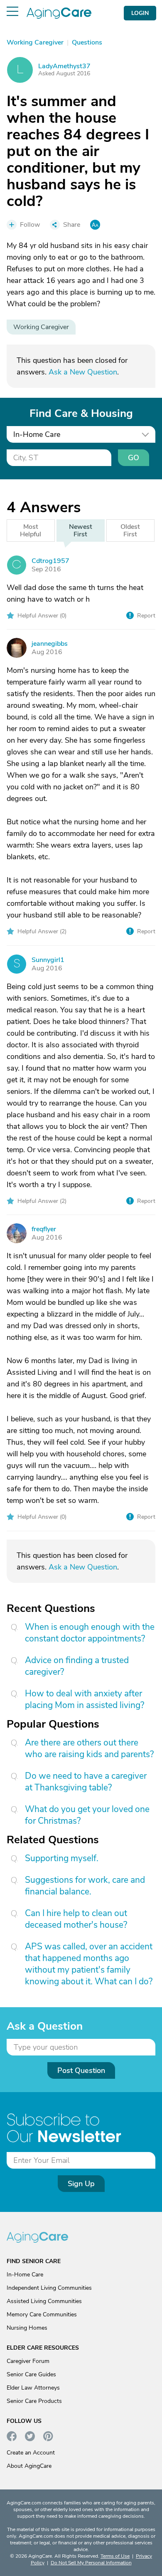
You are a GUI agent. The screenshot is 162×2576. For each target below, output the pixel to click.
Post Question (81, 2070)
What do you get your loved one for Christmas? (87, 1815)
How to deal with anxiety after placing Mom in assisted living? (85, 1699)
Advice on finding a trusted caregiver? (77, 1666)
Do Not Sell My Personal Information (91, 2563)
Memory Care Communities (42, 2314)
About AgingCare (29, 2466)
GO (134, 458)
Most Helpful (31, 531)
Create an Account (31, 2453)
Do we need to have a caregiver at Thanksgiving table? (86, 1782)
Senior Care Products (34, 2401)
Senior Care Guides (31, 2374)
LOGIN (140, 13)
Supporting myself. (62, 1858)
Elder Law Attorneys (33, 2388)
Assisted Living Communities (44, 2301)
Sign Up (81, 2184)
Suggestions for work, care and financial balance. (85, 1886)
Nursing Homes (27, 2328)
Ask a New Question (83, 372)
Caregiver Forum (28, 2361)
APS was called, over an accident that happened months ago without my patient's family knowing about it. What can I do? (89, 1964)
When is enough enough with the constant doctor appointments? (90, 1633)
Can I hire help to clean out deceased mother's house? (76, 1919)
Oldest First (130, 531)
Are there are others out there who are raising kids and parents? (89, 1748)
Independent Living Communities (49, 2288)
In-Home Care (25, 2275)
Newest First (81, 531)
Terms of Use (115, 2556)
